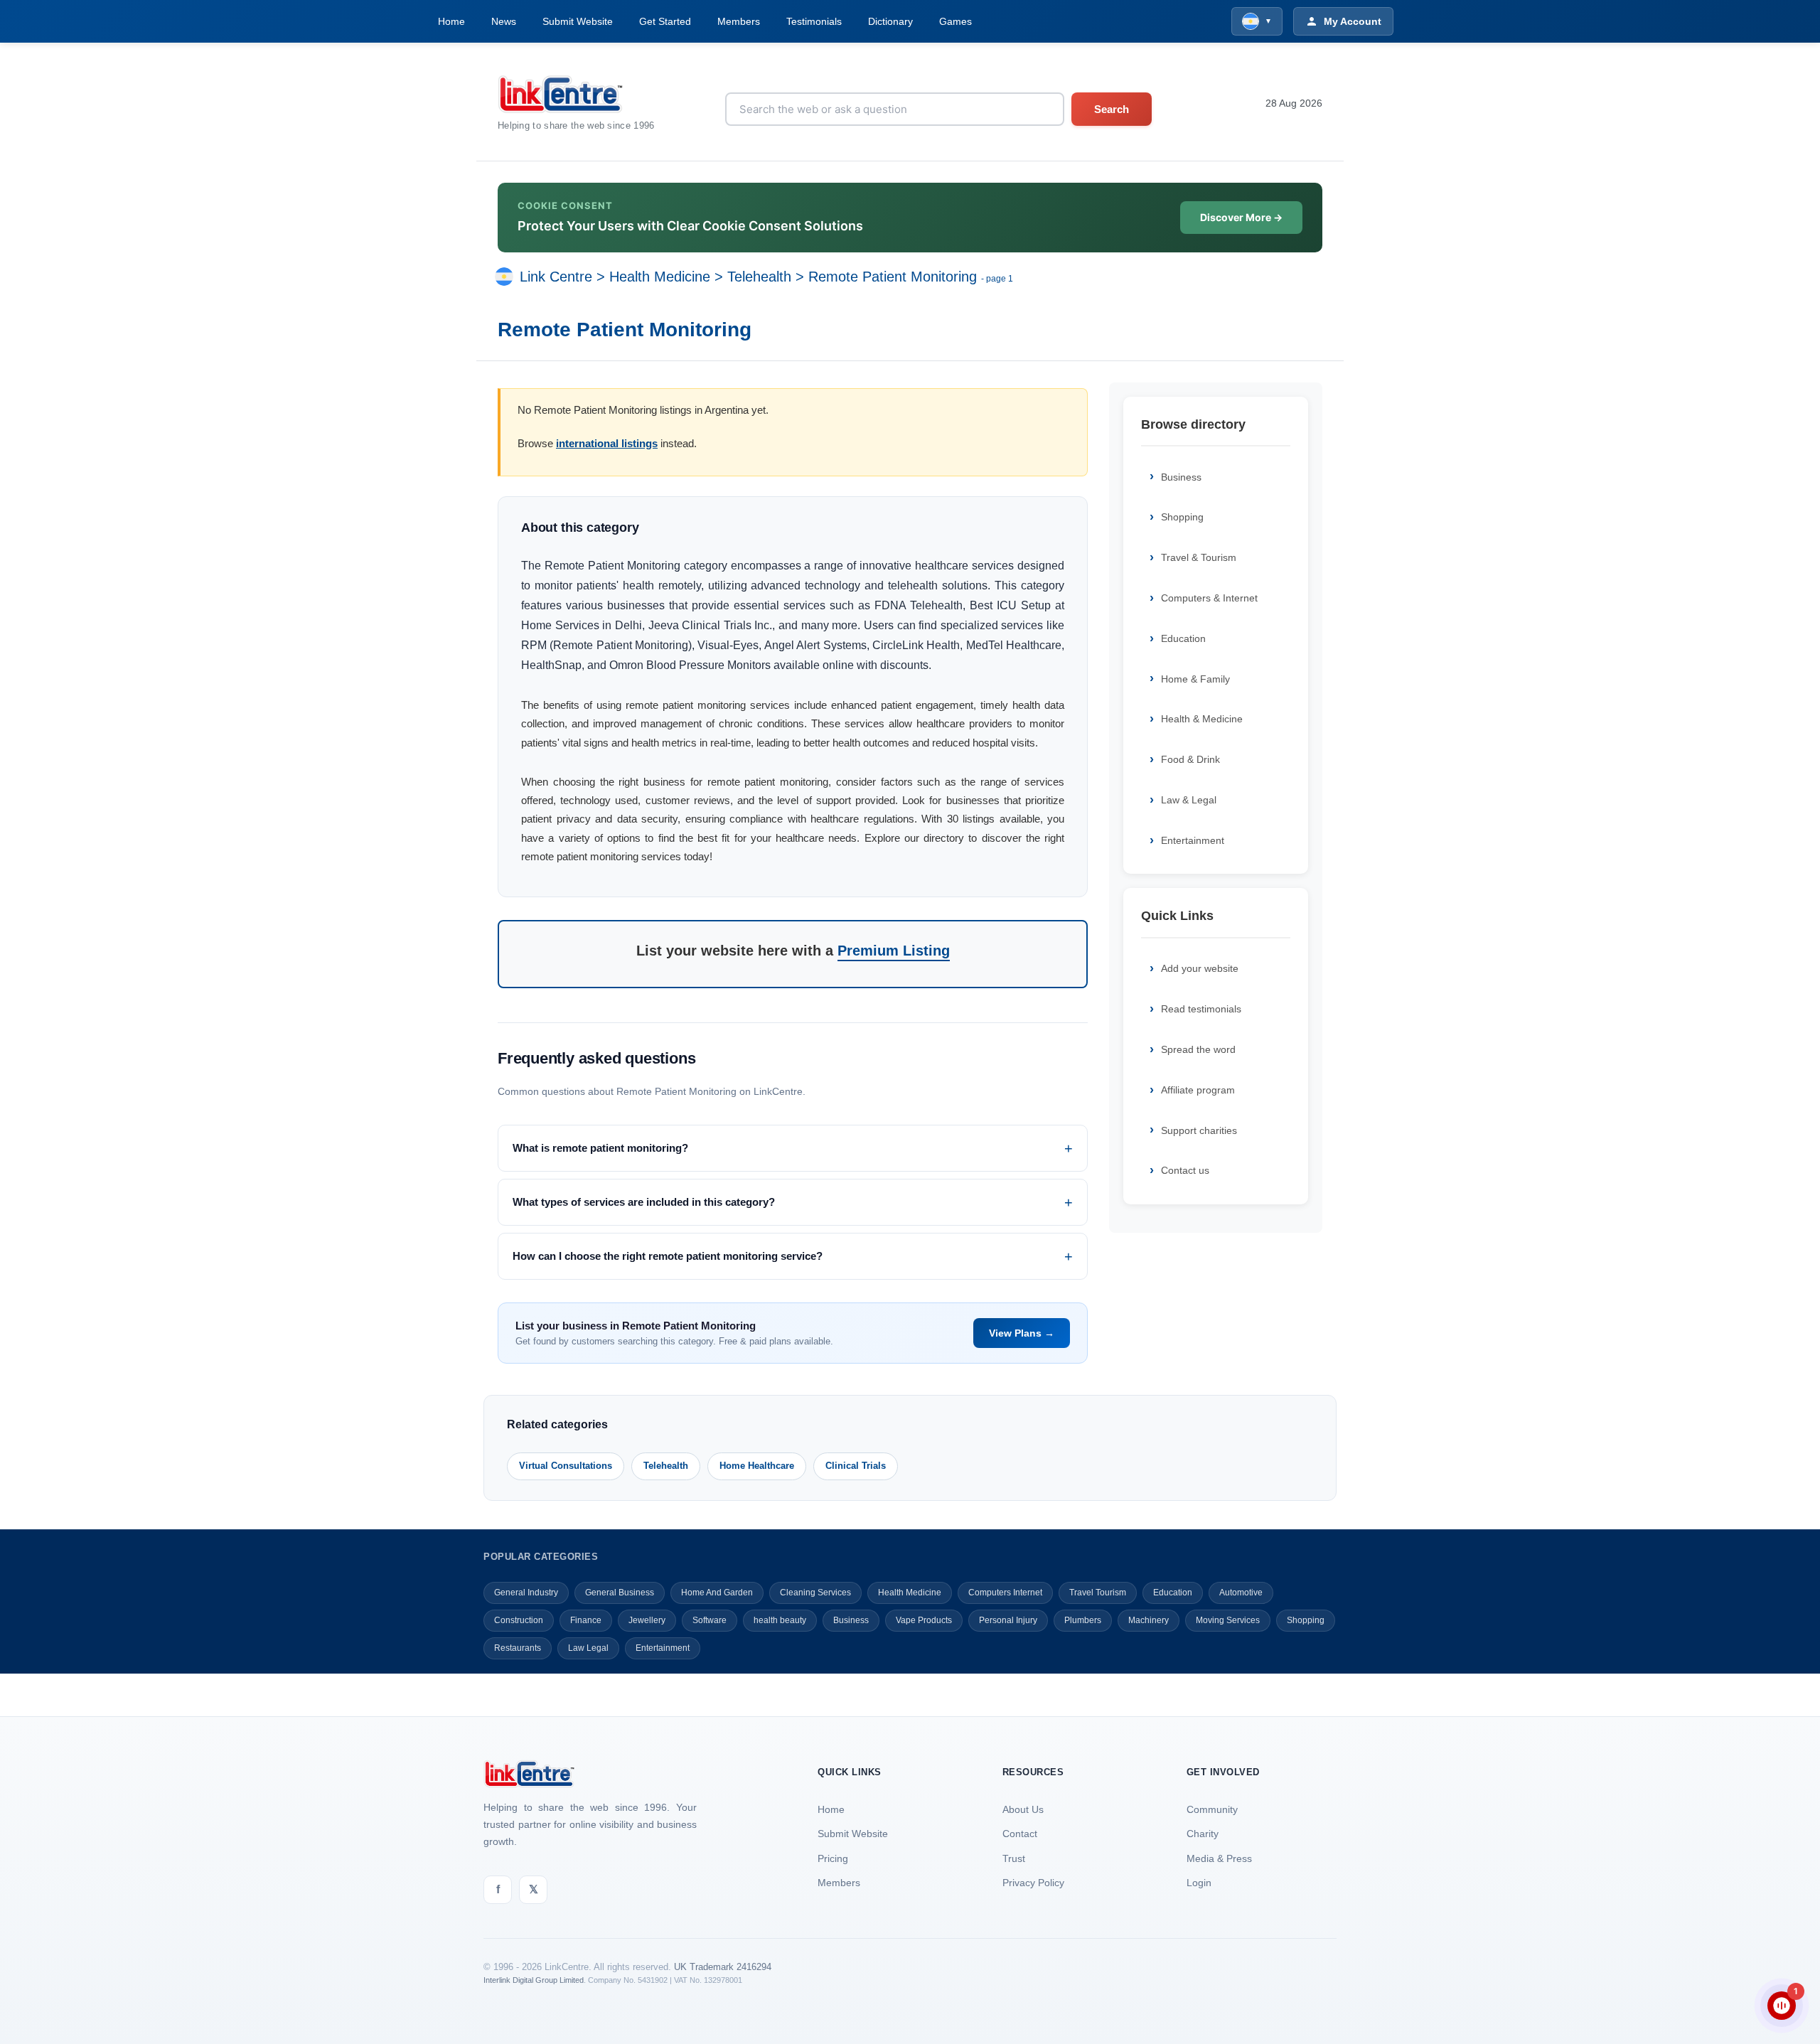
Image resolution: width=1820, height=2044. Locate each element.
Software (710, 1620)
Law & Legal (1189, 800)
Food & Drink (1190, 759)
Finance (586, 1620)
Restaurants (518, 1648)
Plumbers (1083, 1620)
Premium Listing (894, 951)
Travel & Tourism (1199, 557)
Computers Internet (1005, 1593)
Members (739, 21)
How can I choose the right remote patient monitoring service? (668, 1256)
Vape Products (924, 1620)
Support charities (1199, 1130)
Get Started (665, 21)
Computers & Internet (1209, 598)
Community (1212, 1809)
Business (1181, 477)
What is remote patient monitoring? (600, 1148)
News (504, 21)
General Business (620, 1593)
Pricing (833, 1858)
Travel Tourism (1098, 1593)
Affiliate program (1198, 1090)
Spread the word (1198, 1049)
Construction (519, 1620)
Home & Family (1195, 679)
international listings (607, 443)
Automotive (1241, 1593)
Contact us (1185, 1170)
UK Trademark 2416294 (723, 1967)
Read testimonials (1201, 1009)
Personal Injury (1008, 1620)
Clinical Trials (856, 1466)
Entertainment (1193, 840)
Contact (1020, 1834)
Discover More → (1241, 217)
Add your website (1200, 968)
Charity (1203, 1834)
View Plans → (1022, 1333)
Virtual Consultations (566, 1466)
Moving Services (1228, 1620)
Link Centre (556, 277)
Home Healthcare (757, 1466)
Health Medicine (660, 277)
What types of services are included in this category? (644, 1202)
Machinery (1149, 1620)
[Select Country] (507, 277)
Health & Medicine (1202, 719)
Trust (1014, 1858)
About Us (1023, 1809)
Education (1183, 638)
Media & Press (1219, 1858)
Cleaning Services (815, 1593)
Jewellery (647, 1620)
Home (451, 21)
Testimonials (814, 21)
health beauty (780, 1620)
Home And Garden (717, 1593)
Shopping (1182, 517)
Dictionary (890, 21)
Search (1112, 109)
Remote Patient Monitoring (893, 277)
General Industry (526, 1593)
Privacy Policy (1033, 1883)
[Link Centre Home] (576, 94)
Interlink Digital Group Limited (534, 1980)
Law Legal (588, 1648)
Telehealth (759, 277)
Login (1199, 1883)
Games (955, 21)
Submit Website (578, 21)
